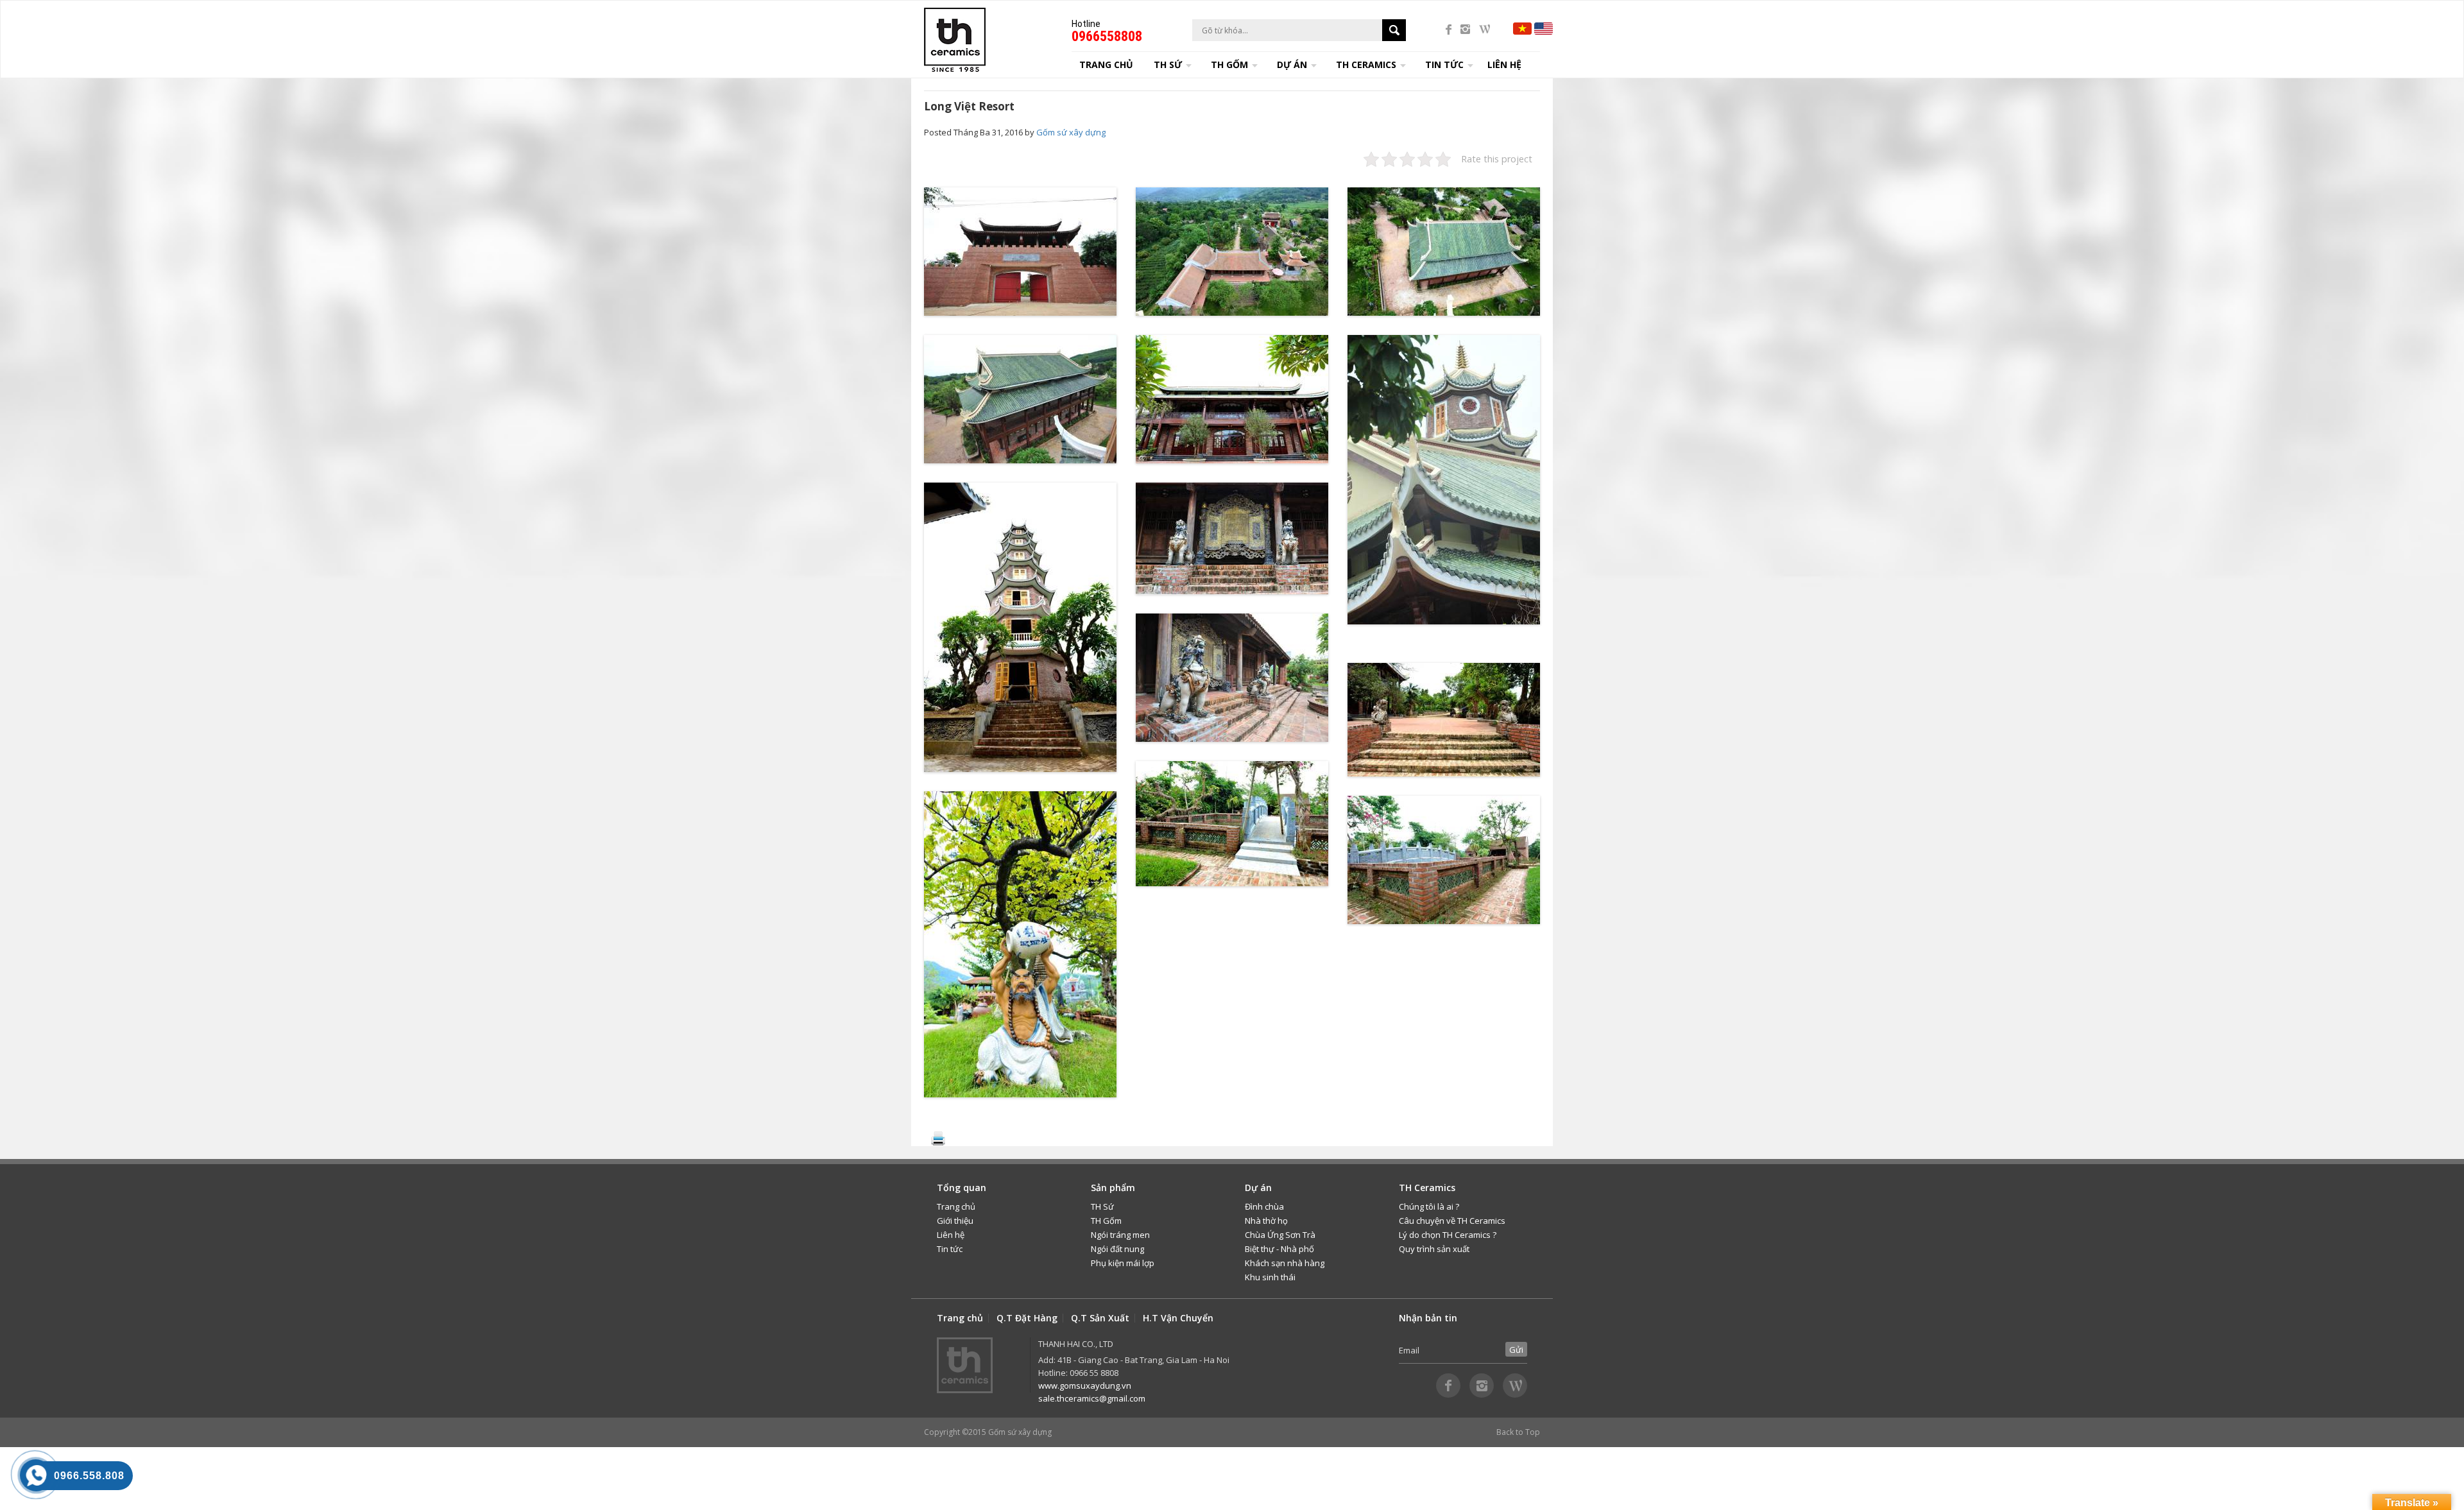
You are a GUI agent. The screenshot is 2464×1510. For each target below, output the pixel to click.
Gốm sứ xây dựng (1071, 132)
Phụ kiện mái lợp (1123, 1263)
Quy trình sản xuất (1434, 1249)
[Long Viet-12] (1232, 538)
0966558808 (1107, 36)
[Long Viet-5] (1232, 399)
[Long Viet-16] (1444, 860)
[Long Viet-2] (1232, 252)
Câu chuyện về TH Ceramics (1452, 1221)
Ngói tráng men (1120, 1235)
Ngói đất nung (1117, 1249)
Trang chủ (1106, 64)
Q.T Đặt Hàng (1027, 1318)
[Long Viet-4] (1020, 399)
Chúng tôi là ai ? (1429, 1206)
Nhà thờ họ (1266, 1221)
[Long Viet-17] (1020, 252)
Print (938, 1138)
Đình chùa (1264, 1206)
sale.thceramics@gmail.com (1092, 1398)
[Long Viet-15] (1232, 824)
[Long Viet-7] (1444, 720)
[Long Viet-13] (1232, 678)
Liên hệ (1504, 64)
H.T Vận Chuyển (1178, 1318)
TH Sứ (1102, 1206)
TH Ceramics (1366, 64)
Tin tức (950, 1249)
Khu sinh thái (1270, 1277)
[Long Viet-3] (1444, 252)
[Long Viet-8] (1444, 480)
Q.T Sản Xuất (1100, 1318)
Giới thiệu (955, 1221)
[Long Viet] (1020, 627)
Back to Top (1518, 1432)
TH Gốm (1106, 1221)
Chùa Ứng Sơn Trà (1280, 1235)
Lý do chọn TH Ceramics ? (1448, 1235)
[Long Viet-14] (1020, 944)
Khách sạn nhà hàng (1285, 1263)
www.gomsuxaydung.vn (1085, 1386)
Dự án (1292, 64)
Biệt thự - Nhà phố (1279, 1249)
